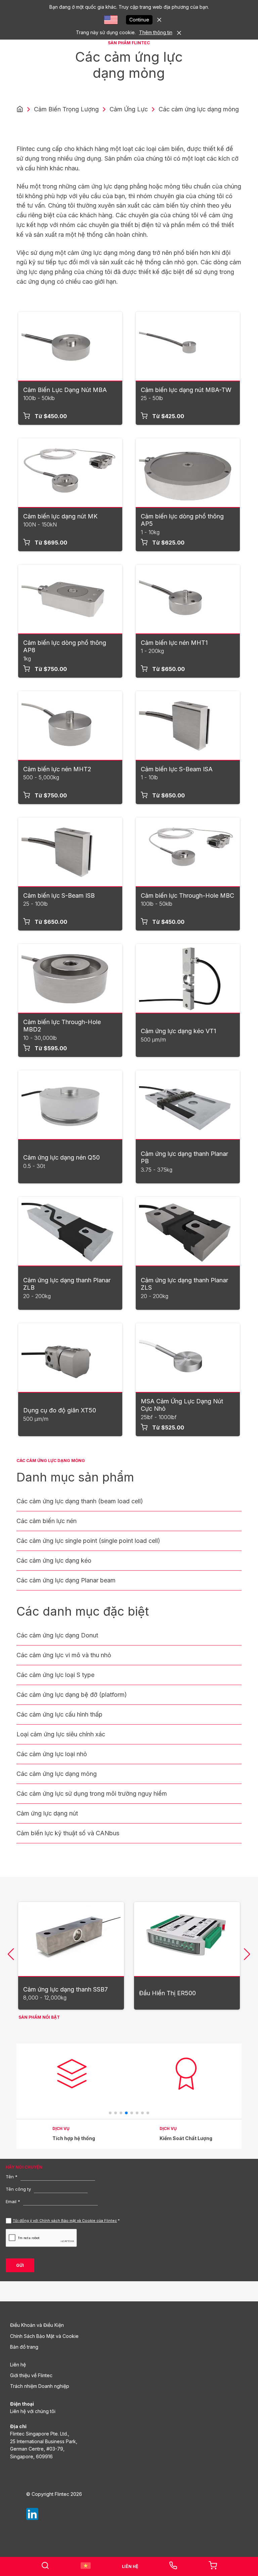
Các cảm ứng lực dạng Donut (57, 1635)
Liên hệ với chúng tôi (33, 2411)
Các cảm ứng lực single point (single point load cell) (88, 1541)
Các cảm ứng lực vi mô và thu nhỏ (64, 1655)
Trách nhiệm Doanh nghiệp (40, 2386)
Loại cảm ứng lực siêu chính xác (61, 1734)
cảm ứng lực (129, 109)
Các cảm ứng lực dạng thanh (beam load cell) (80, 1501)
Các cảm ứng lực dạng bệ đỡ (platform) (72, 1695)
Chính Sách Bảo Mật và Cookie (44, 2336)
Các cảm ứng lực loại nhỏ (52, 1754)
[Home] (20, 109)
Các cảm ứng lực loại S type (55, 1675)
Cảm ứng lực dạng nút (47, 1813)
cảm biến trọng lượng (66, 109)
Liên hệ (18, 2365)
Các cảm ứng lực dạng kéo (54, 1560)
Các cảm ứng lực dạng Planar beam (66, 1580)
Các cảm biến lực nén (47, 1521)
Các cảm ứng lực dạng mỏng (57, 1774)
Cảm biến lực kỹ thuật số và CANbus (68, 1833)
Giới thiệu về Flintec (31, 2375)
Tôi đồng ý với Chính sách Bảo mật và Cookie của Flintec (65, 2221)
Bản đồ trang (24, 2347)
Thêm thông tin (156, 32)
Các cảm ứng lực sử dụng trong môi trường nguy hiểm (92, 1794)
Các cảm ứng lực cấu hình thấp (59, 1714)
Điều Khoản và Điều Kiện (37, 2325)
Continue (139, 20)
